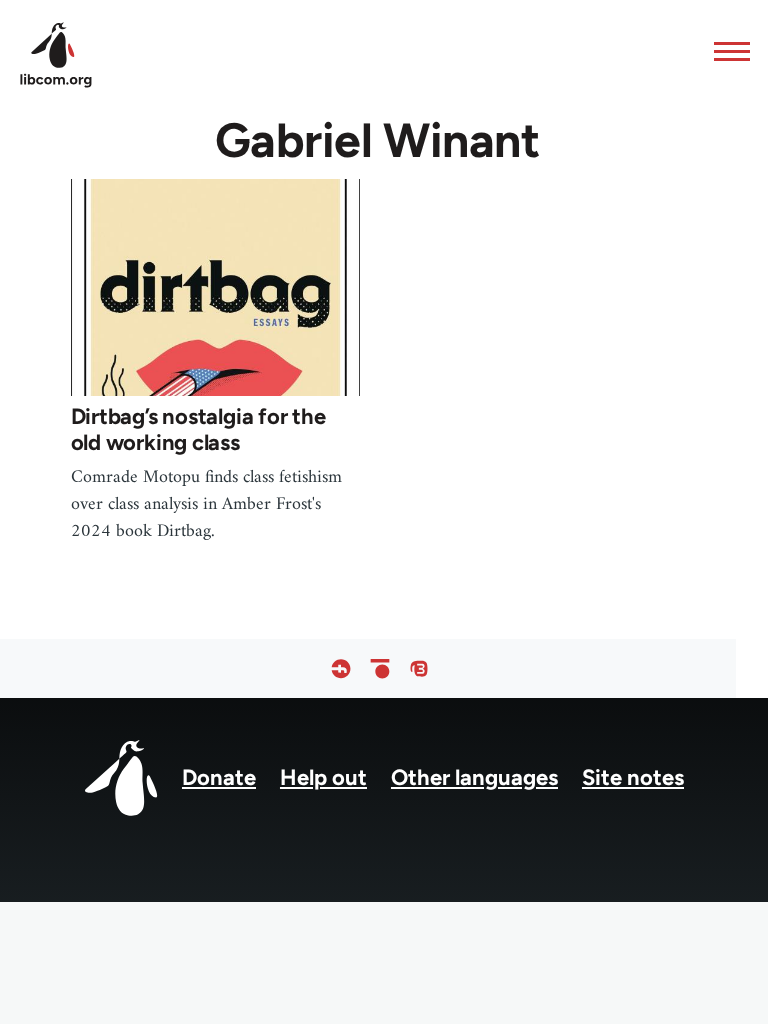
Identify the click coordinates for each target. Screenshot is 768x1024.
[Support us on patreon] (380, 668)
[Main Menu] (726, 51)
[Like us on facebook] (341, 668)
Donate (219, 777)
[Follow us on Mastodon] (419, 668)
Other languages (474, 777)
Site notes (633, 777)
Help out (323, 777)
